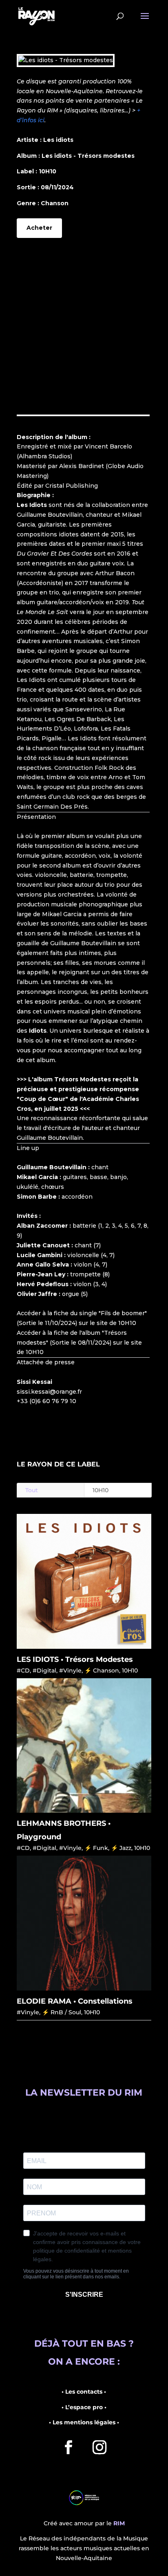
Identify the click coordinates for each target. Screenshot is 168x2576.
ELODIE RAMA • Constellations (75, 2001)
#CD (23, 1670)
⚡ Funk (96, 1848)
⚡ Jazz (121, 1848)
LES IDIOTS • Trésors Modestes (75, 1659)
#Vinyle (70, 1670)
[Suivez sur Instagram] (99, 2447)
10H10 (101, 1490)
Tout (32, 1490)
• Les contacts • (84, 2392)
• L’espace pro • (84, 2407)
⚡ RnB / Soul (62, 2012)
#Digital (44, 1670)
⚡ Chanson (102, 1670)
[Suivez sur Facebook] (69, 2447)
